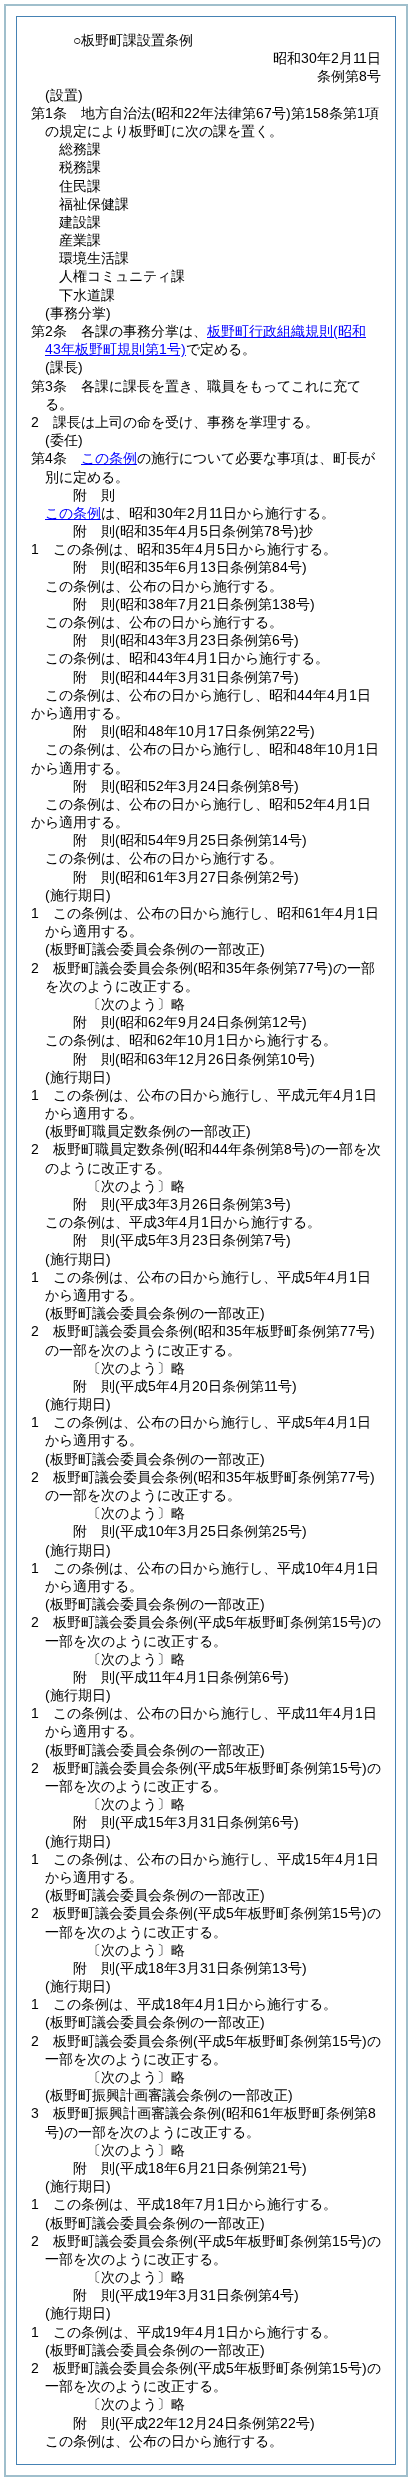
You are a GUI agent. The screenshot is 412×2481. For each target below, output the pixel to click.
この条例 (109, 458)
